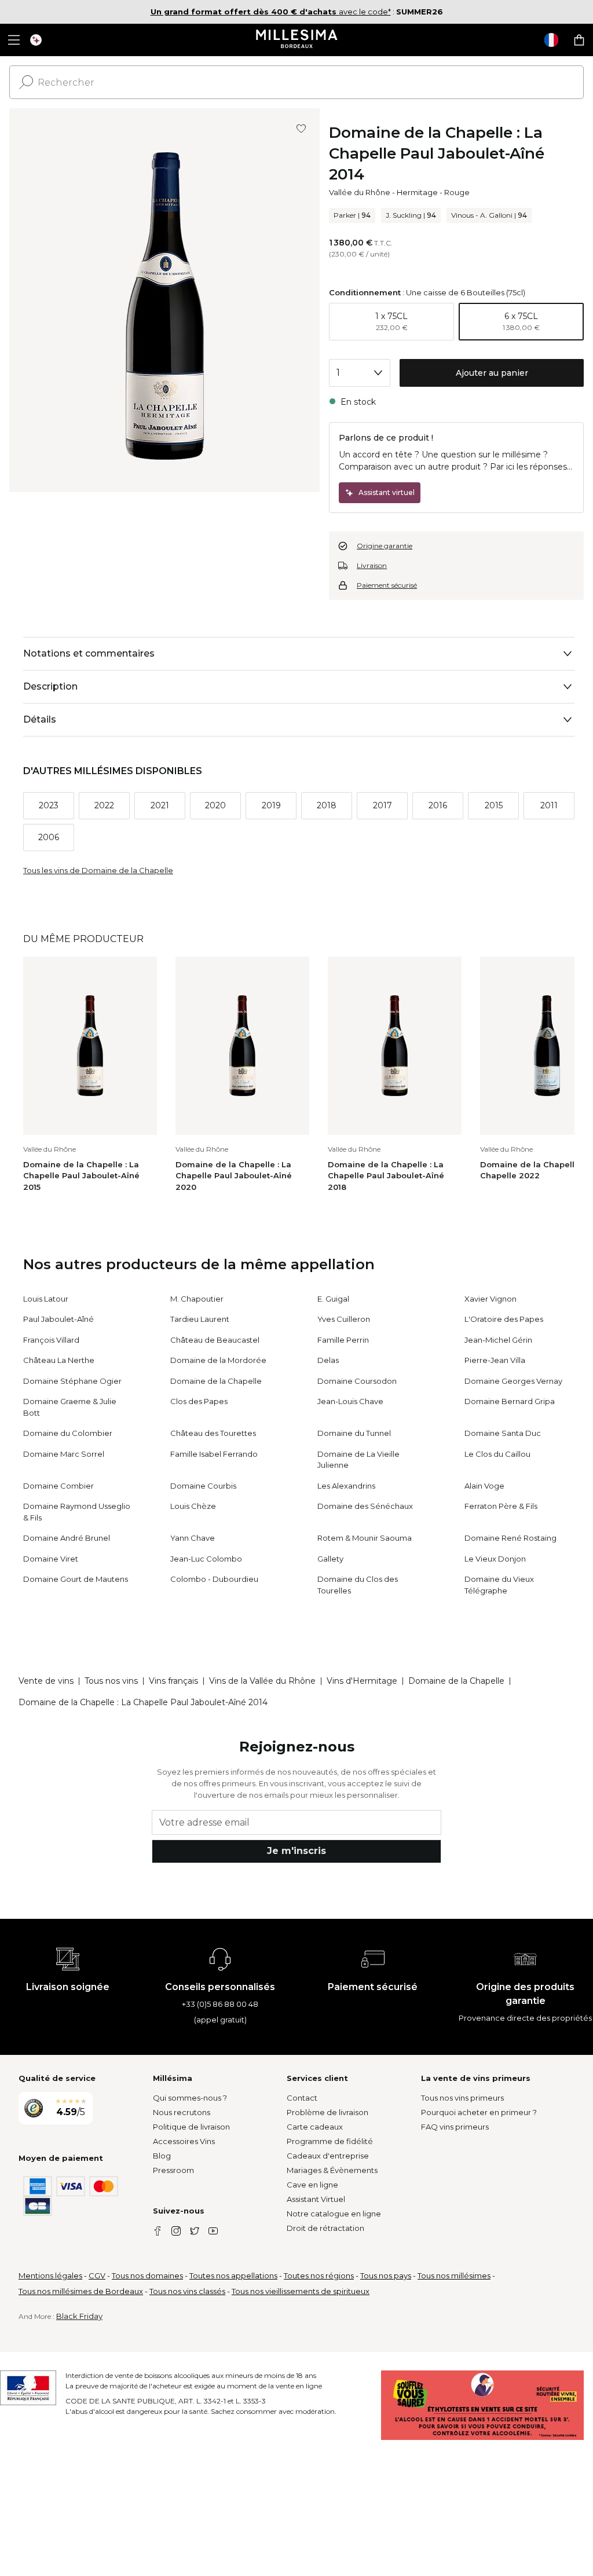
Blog (162, 2156)
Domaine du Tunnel (354, 1433)
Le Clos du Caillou (497, 1454)
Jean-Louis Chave (350, 1401)
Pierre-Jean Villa (495, 1360)
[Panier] (579, 40)
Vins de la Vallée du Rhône (262, 1681)
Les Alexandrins (346, 1486)
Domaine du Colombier (68, 1433)
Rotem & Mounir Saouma (365, 1538)
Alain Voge (484, 1486)
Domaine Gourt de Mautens (76, 1579)
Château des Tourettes (213, 1433)
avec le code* (271, 12)
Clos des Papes (199, 1401)
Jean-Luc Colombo (206, 1559)
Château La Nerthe (59, 1360)
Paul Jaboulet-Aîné (58, 1319)
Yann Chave (193, 1538)
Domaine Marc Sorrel (64, 1454)
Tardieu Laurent (200, 1319)
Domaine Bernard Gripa (510, 1401)
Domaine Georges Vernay (513, 1381)
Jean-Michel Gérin (498, 1340)
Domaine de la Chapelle (216, 1381)
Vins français (173, 1681)
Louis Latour (46, 1299)
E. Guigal (333, 1299)
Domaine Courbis (203, 1486)
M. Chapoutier (197, 1299)
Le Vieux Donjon (495, 1559)
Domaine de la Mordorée (218, 1360)
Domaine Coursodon (357, 1381)
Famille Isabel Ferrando (214, 1454)
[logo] (297, 40)
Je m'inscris (296, 1851)
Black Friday (79, 2316)
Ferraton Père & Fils (501, 1506)
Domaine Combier (58, 1486)
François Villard (51, 1340)
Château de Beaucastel (215, 1340)
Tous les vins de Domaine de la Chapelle (98, 870)
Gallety (330, 1559)
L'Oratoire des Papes (504, 1319)
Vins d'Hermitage (362, 1681)
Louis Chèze (193, 1506)
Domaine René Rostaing (510, 1538)
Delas (328, 1360)
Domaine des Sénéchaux (365, 1506)
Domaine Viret (51, 1559)
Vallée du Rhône (360, 192)
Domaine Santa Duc (503, 1433)
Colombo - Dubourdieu (214, 1579)
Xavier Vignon (490, 1299)
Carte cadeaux (315, 2127)
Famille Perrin (343, 1340)
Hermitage (417, 192)
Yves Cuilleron (344, 1319)
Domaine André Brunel (67, 1538)
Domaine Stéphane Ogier (72, 1381)
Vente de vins (46, 1681)
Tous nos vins (111, 1681)
